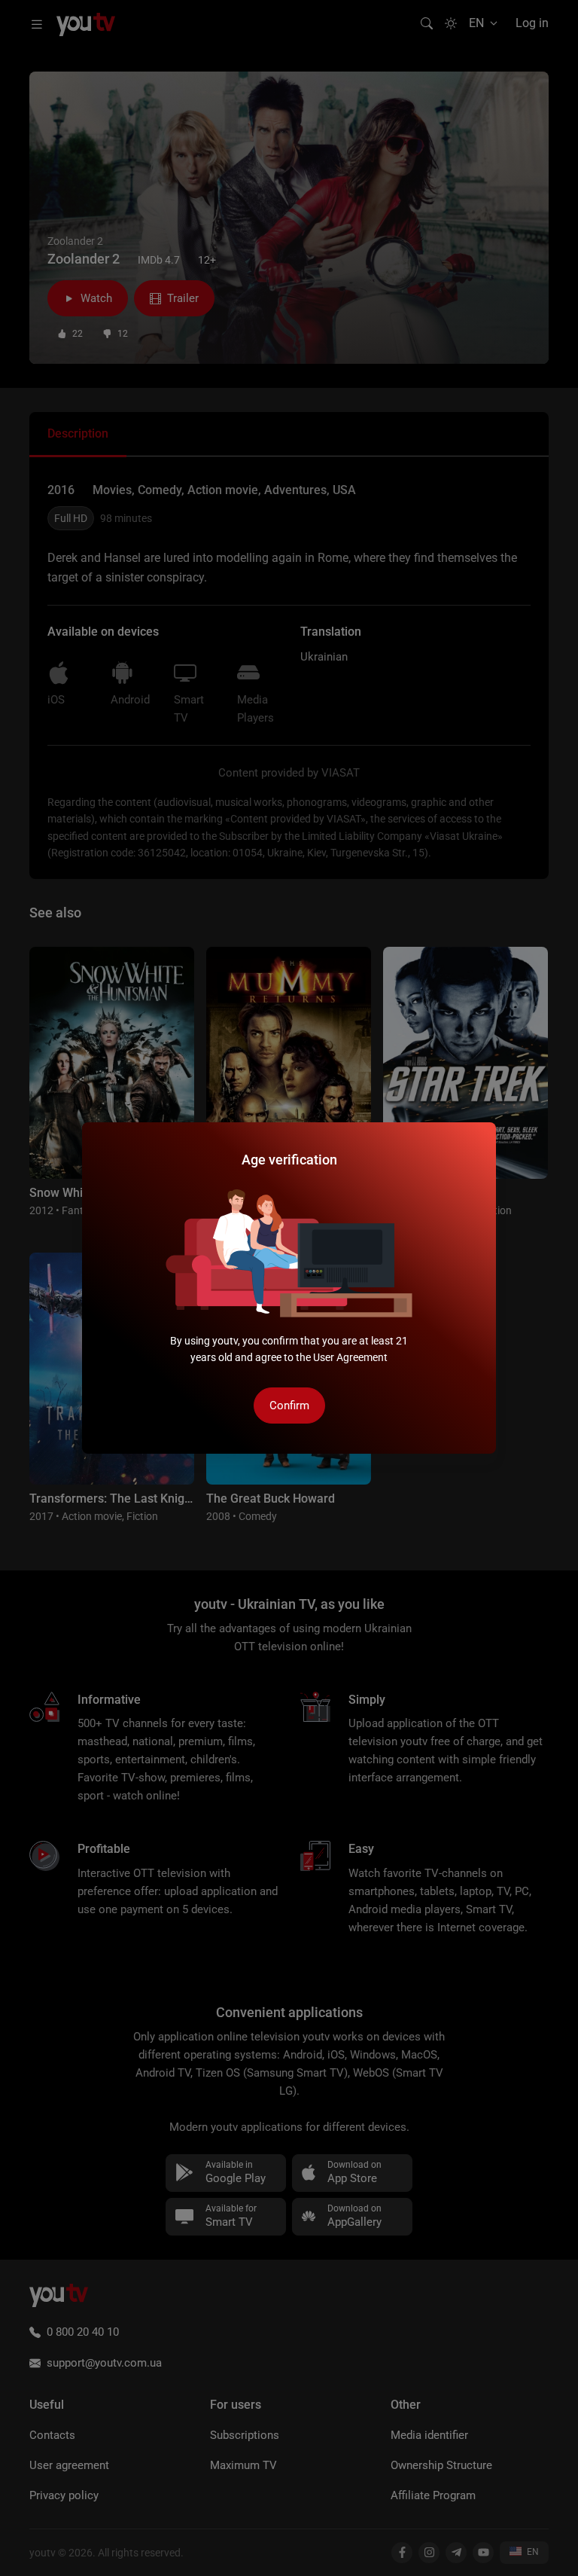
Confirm (289, 1406)
